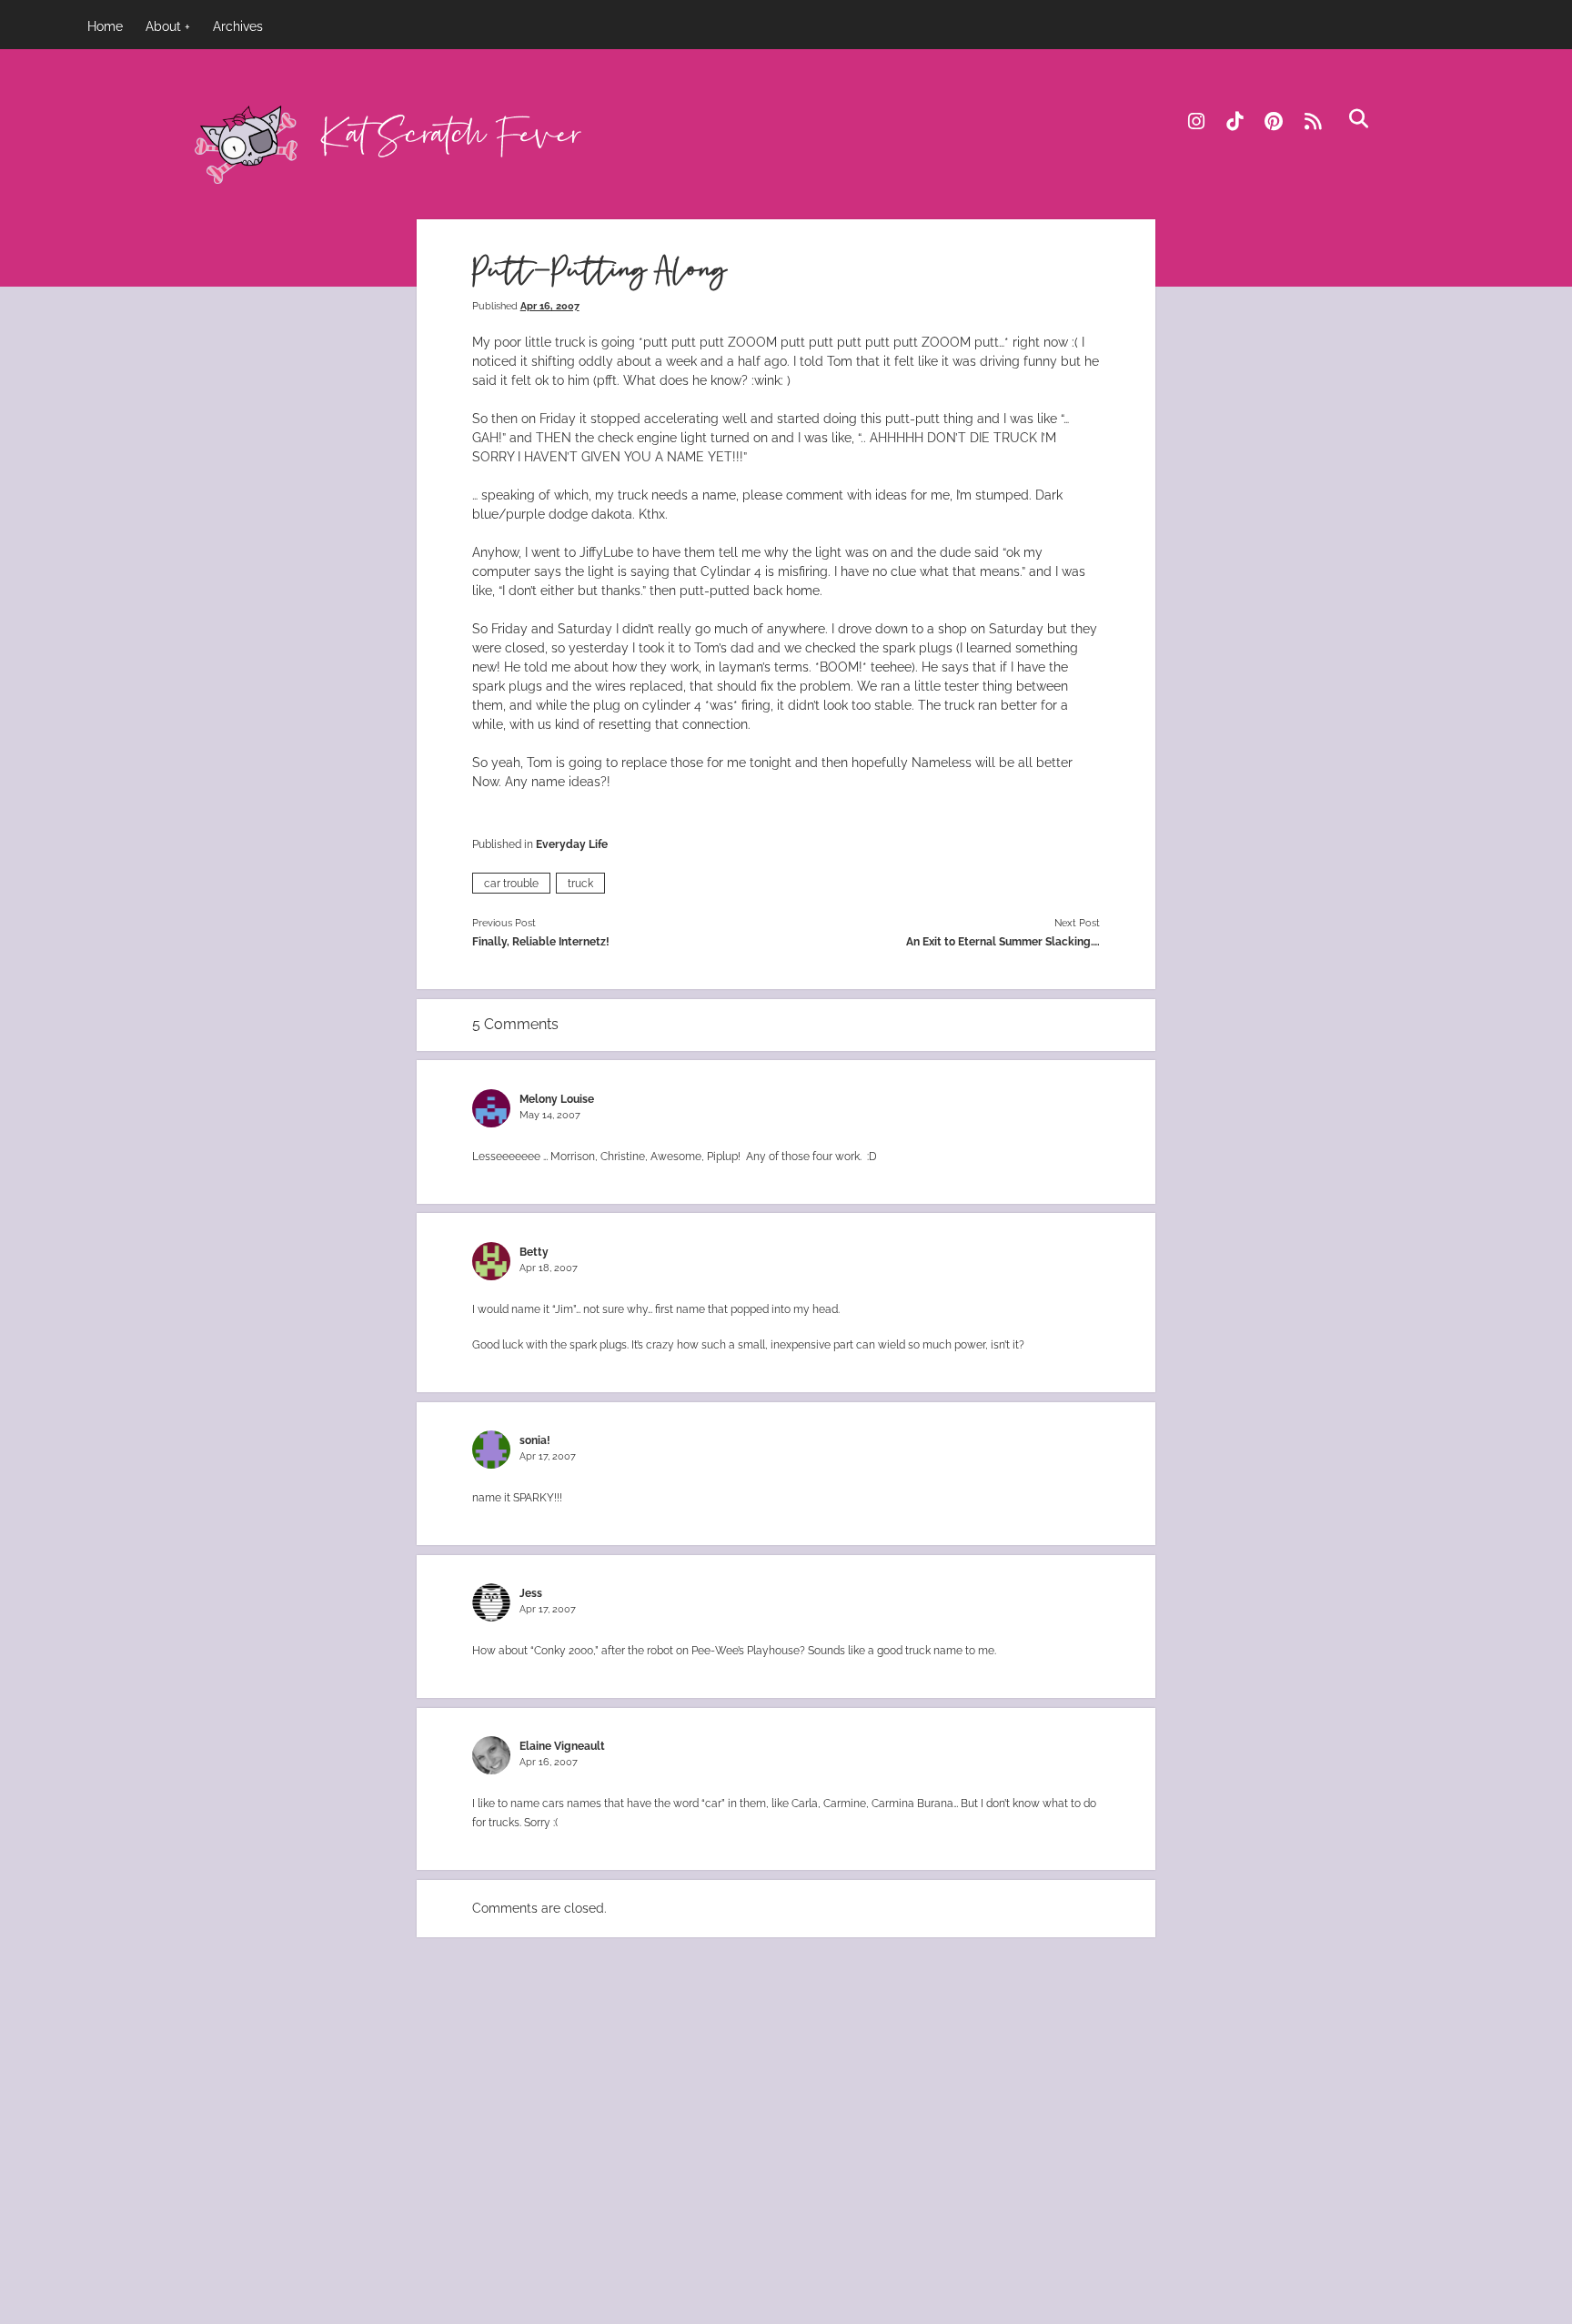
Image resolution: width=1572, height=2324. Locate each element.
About (163, 26)
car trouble (511, 883)
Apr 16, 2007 (550, 306)
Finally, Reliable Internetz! (541, 941)
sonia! (535, 1440)
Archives (238, 26)
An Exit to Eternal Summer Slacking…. (1003, 941)
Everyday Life (572, 844)
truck (580, 883)
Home (105, 26)
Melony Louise (557, 1099)
